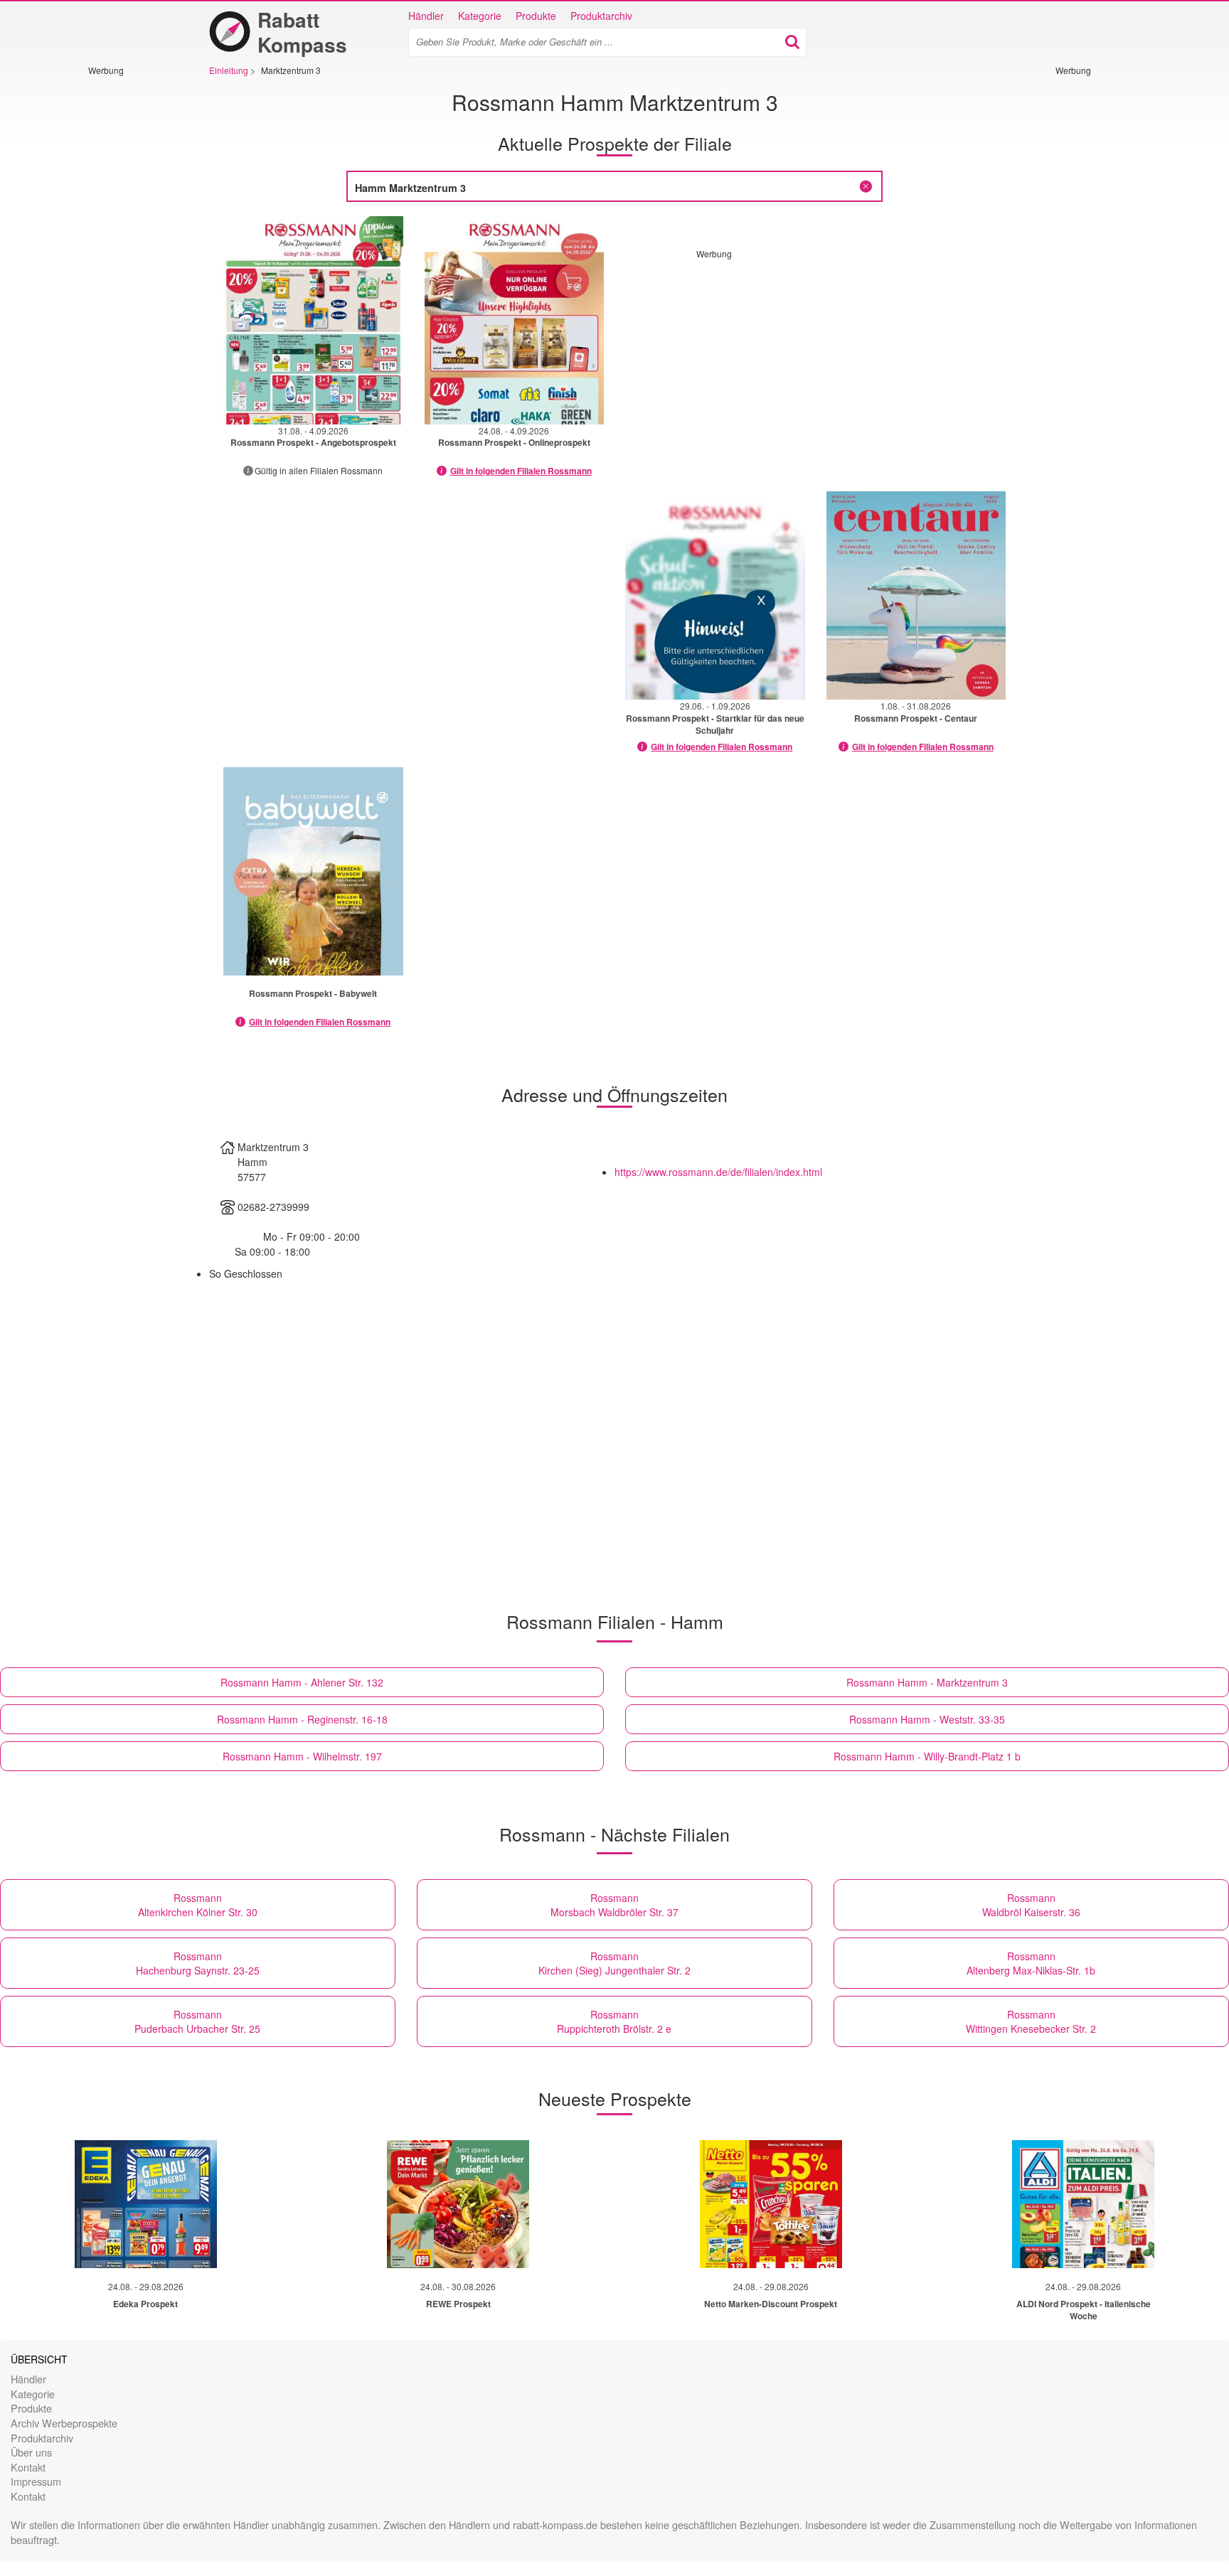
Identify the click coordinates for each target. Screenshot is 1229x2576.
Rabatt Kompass (302, 32)
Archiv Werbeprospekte (64, 2423)
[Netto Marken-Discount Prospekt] (771, 2204)
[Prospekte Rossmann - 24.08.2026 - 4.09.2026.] (515, 320)
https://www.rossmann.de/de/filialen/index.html (718, 1172)
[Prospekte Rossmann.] (313, 871)
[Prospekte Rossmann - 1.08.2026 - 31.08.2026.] (916, 595)
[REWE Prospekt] (458, 2204)
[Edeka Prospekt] (146, 2204)
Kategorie (480, 16)
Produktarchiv (601, 16)
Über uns (31, 2452)
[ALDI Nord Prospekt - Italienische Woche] (1083, 2204)
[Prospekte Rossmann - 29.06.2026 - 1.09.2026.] (715, 595)
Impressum (36, 2481)
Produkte (536, 16)
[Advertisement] (131, 289)
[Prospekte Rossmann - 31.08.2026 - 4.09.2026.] (313, 320)
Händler (426, 16)
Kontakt (28, 2467)
